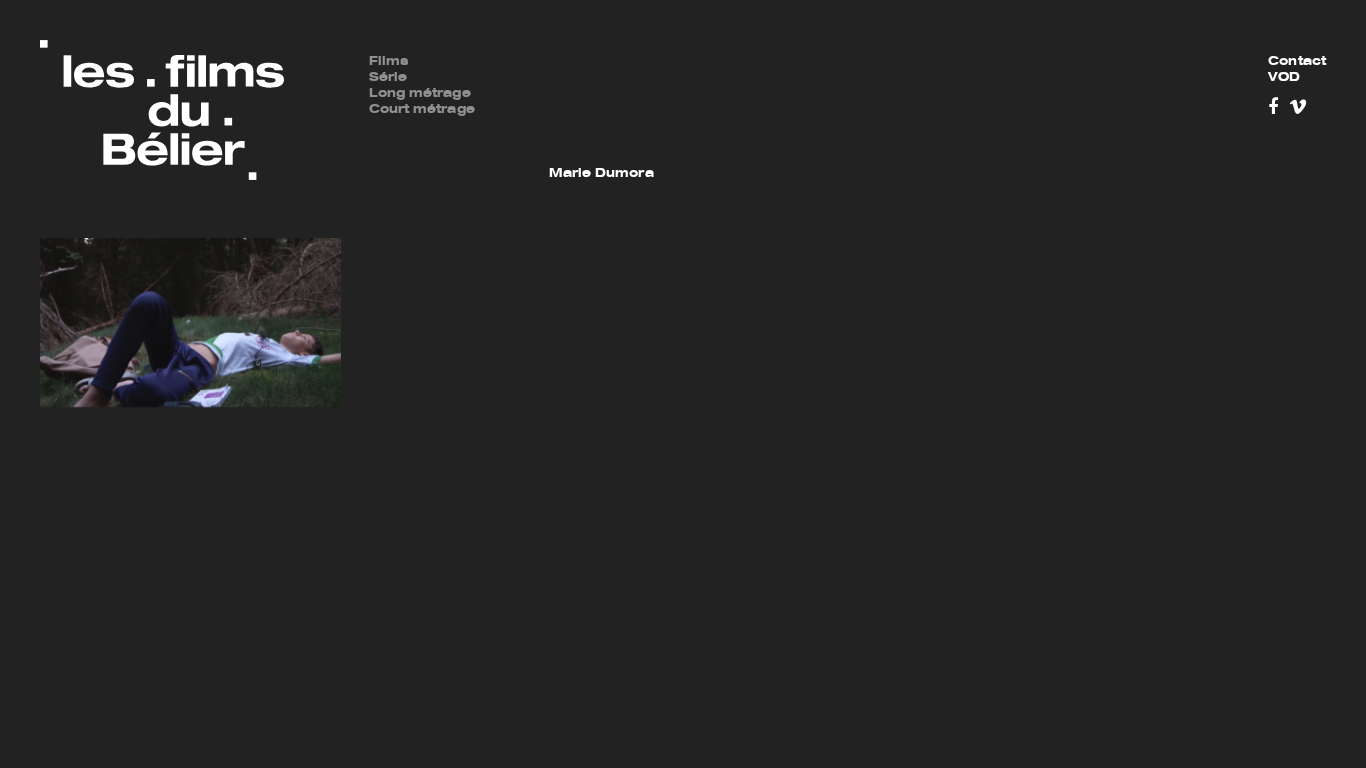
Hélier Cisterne (604, 142)
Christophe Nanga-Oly (989, 94)
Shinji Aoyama (601, 78)
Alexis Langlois (784, 190)
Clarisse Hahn (780, 78)
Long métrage (420, 94)
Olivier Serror (957, 190)
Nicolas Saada (961, 174)
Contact (1297, 62)
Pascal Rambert (967, 158)
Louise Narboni (964, 110)
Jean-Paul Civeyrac (620, 158)
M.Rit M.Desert (963, 78)
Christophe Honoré (798, 110)
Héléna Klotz (775, 158)
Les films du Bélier (162, 110)
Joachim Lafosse (791, 174)
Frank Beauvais (606, 110)
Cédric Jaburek (785, 126)
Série (388, 78)
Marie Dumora (601, 174)
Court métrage (422, 110)
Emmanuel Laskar (975, 62)
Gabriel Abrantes (610, 62)
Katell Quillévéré (969, 142)
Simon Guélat (778, 62)
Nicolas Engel (598, 190)
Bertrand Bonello (611, 126)
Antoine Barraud (609, 94)
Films (389, 62)
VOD (1284, 78)
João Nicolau (956, 126)
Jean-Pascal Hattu (796, 94)
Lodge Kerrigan (785, 142)
